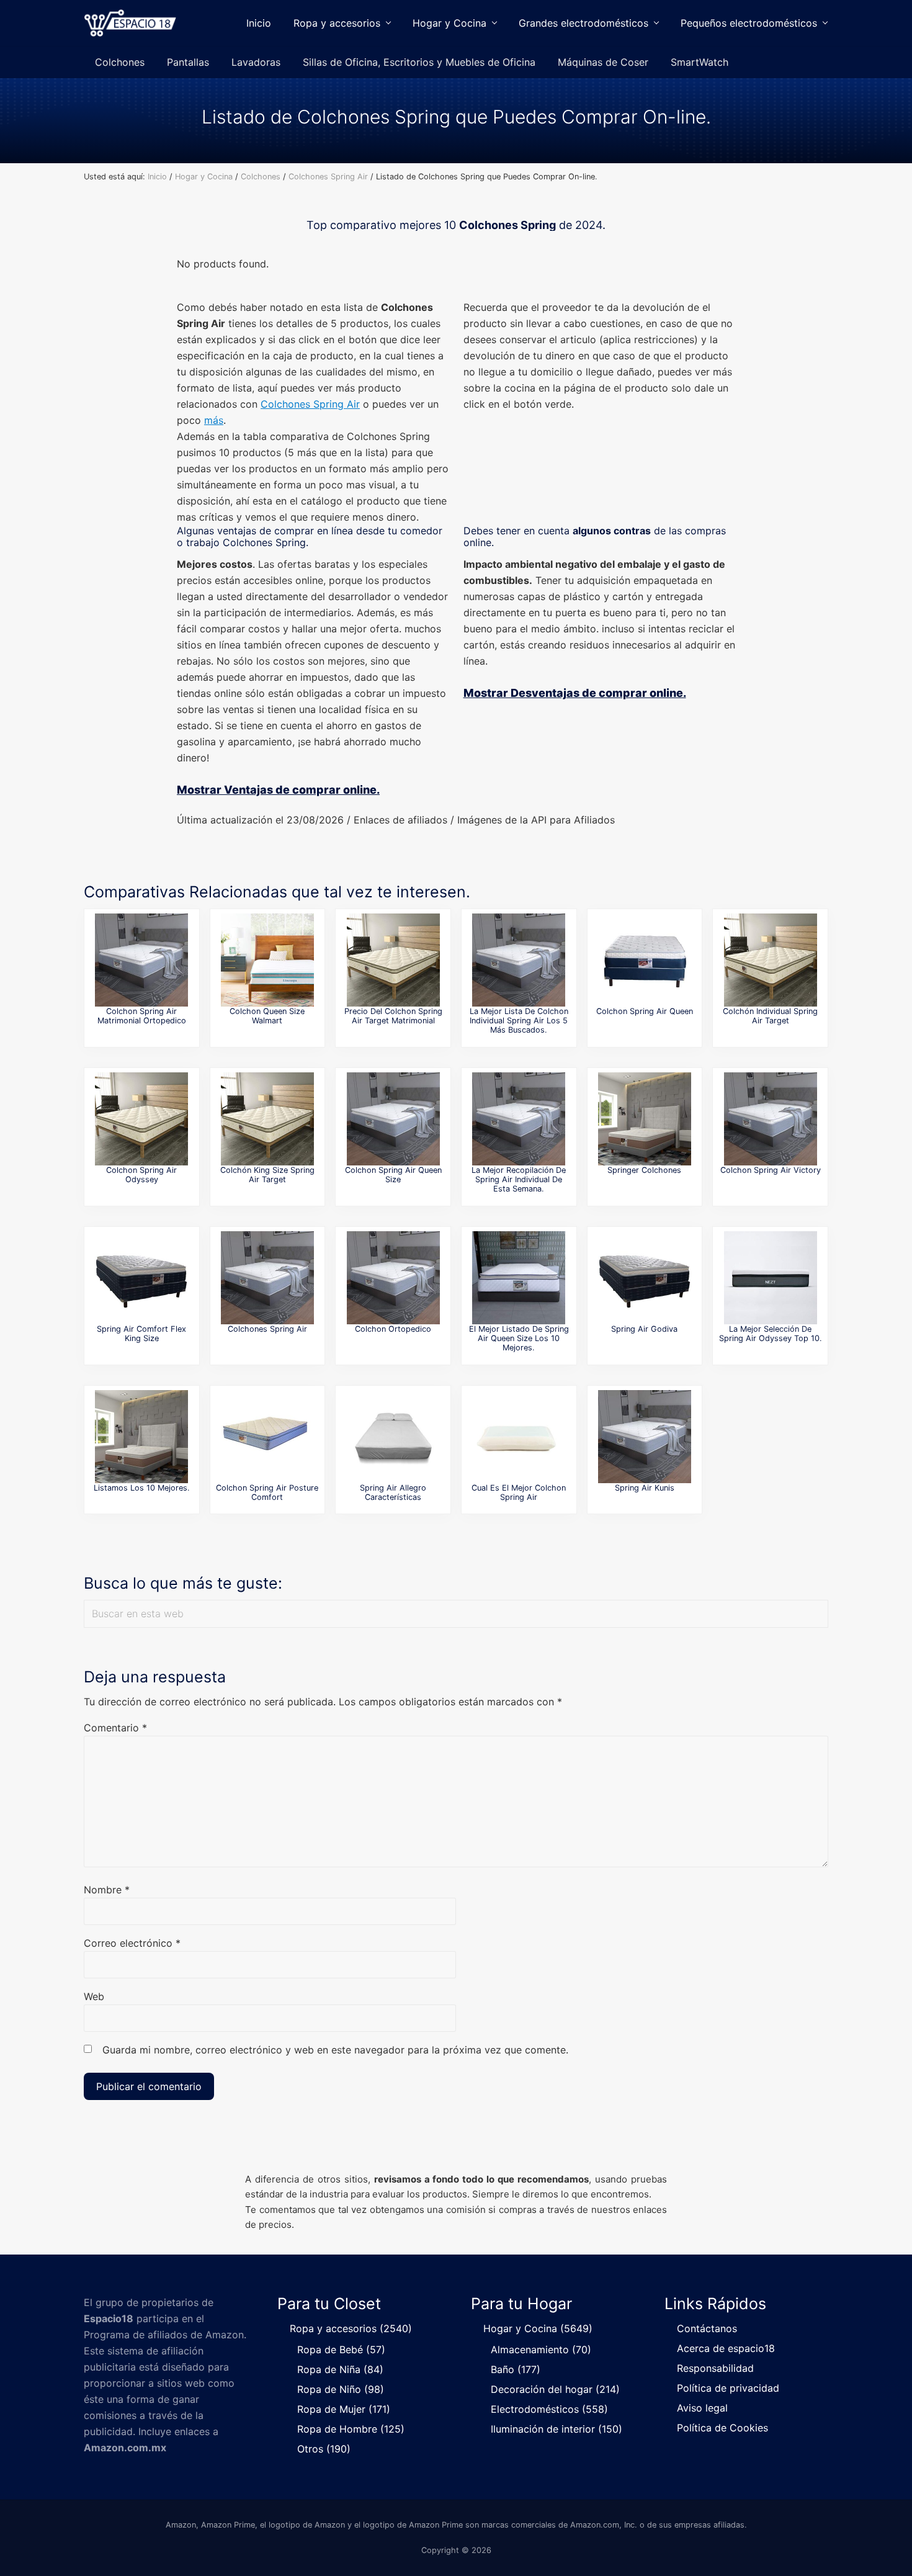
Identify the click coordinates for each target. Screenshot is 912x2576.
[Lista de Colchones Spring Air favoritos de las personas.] (267, 1278)
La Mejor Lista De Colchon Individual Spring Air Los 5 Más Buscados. (519, 1021)
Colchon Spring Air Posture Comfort (267, 1492)
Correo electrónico (132, 1943)
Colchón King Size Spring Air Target (267, 1175)
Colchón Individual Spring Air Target (770, 1016)
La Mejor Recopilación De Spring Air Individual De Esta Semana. (519, 1180)
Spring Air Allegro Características (393, 1492)
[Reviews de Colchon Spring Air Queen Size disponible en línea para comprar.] (393, 1119)
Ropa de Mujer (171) (344, 2409)
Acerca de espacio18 (726, 2348)
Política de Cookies (722, 2428)
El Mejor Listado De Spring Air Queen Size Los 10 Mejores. (519, 1339)
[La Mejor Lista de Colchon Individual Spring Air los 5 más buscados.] (519, 960)
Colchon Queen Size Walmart (267, 1016)
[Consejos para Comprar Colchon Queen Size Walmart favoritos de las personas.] (267, 960)
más (214, 420)
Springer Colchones (644, 1170)
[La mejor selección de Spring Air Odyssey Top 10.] (771, 1278)
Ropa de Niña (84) (340, 2369)
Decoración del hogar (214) (555, 2389)
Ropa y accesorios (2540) (351, 2328)
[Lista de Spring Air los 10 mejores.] (519, 1437)
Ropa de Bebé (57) (341, 2349)
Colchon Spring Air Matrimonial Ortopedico (142, 1016)
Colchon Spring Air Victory (771, 1170)
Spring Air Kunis (645, 1488)
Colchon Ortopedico (393, 1329)
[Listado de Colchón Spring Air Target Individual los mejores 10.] (771, 960)
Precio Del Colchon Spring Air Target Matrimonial (393, 1016)
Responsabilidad (715, 2368)
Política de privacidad (728, 2388)
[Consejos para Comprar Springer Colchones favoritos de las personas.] (645, 1119)
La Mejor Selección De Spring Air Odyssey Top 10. (771, 1334)
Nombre (107, 1890)
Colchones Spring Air (310, 404)
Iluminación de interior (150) (557, 2429)
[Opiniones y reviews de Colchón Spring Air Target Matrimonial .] (267, 1119)
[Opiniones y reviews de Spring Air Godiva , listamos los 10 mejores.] (645, 1278)
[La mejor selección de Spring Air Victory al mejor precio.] (771, 1119)
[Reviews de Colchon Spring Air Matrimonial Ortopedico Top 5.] (141, 960)
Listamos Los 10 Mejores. (142, 1488)
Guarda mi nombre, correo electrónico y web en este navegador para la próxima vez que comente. (335, 2050)
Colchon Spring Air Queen (645, 1011)
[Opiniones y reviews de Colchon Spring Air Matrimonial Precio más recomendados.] (393, 1437)
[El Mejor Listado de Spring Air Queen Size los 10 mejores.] (519, 1278)
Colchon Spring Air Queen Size (393, 1175)
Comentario (115, 1728)
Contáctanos (707, 2328)
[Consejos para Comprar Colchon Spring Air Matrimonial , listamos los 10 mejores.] (141, 1437)
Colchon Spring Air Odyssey (141, 1175)
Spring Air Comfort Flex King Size (141, 1334)
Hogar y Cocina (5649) (538, 2328)
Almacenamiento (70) (541, 2349)
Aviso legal (702, 2408)
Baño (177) (516, 2369)
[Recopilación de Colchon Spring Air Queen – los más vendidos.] (645, 960)
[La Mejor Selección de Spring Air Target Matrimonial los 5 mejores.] (393, 960)
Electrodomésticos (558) (549, 2409)
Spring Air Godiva (644, 1329)
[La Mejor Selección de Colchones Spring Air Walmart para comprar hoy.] (645, 1437)
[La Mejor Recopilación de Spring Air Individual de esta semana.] (519, 1119)
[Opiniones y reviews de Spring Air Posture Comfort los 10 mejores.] (267, 1437)
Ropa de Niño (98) (341, 2389)
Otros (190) (324, 2449)
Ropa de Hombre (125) (351, 2429)
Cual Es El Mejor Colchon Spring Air (519, 1492)
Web (94, 1996)
